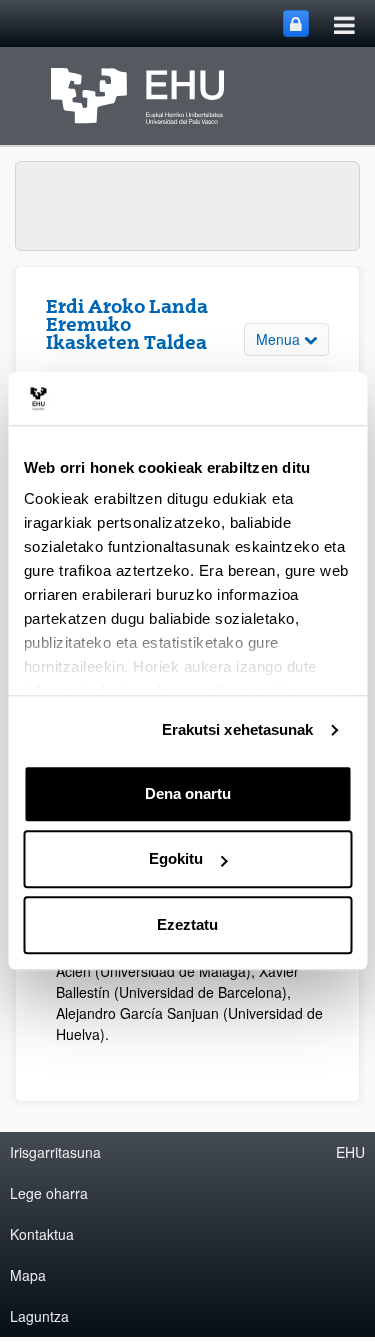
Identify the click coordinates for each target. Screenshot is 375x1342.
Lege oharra (49, 1193)
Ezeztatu (187, 924)
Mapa (28, 1275)
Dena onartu (188, 793)
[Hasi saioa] (296, 23)
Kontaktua (42, 1234)
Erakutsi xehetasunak (238, 729)
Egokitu (176, 858)
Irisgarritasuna (55, 1152)
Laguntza (39, 1316)
